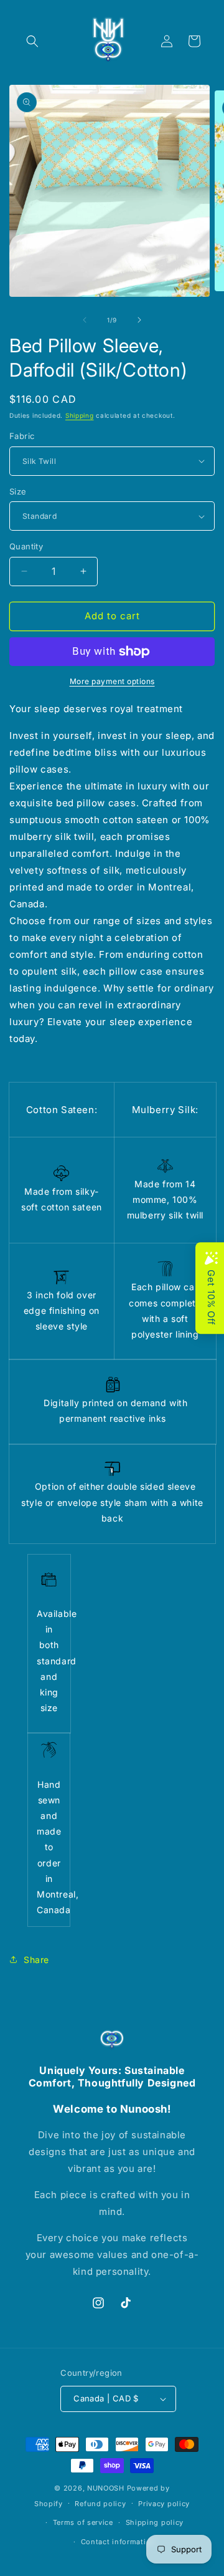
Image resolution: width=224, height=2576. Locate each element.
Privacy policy (164, 2504)
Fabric (22, 436)
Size (18, 491)
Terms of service (83, 2522)
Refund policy (100, 2504)
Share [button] (36, 1960)
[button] (32, 41)
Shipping (80, 415)
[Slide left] (85, 320)
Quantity (26, 546)
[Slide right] (139, 320)
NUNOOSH (106, 2488)
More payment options (112, 681)
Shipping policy (155, 2522)
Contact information (118, 2542)
